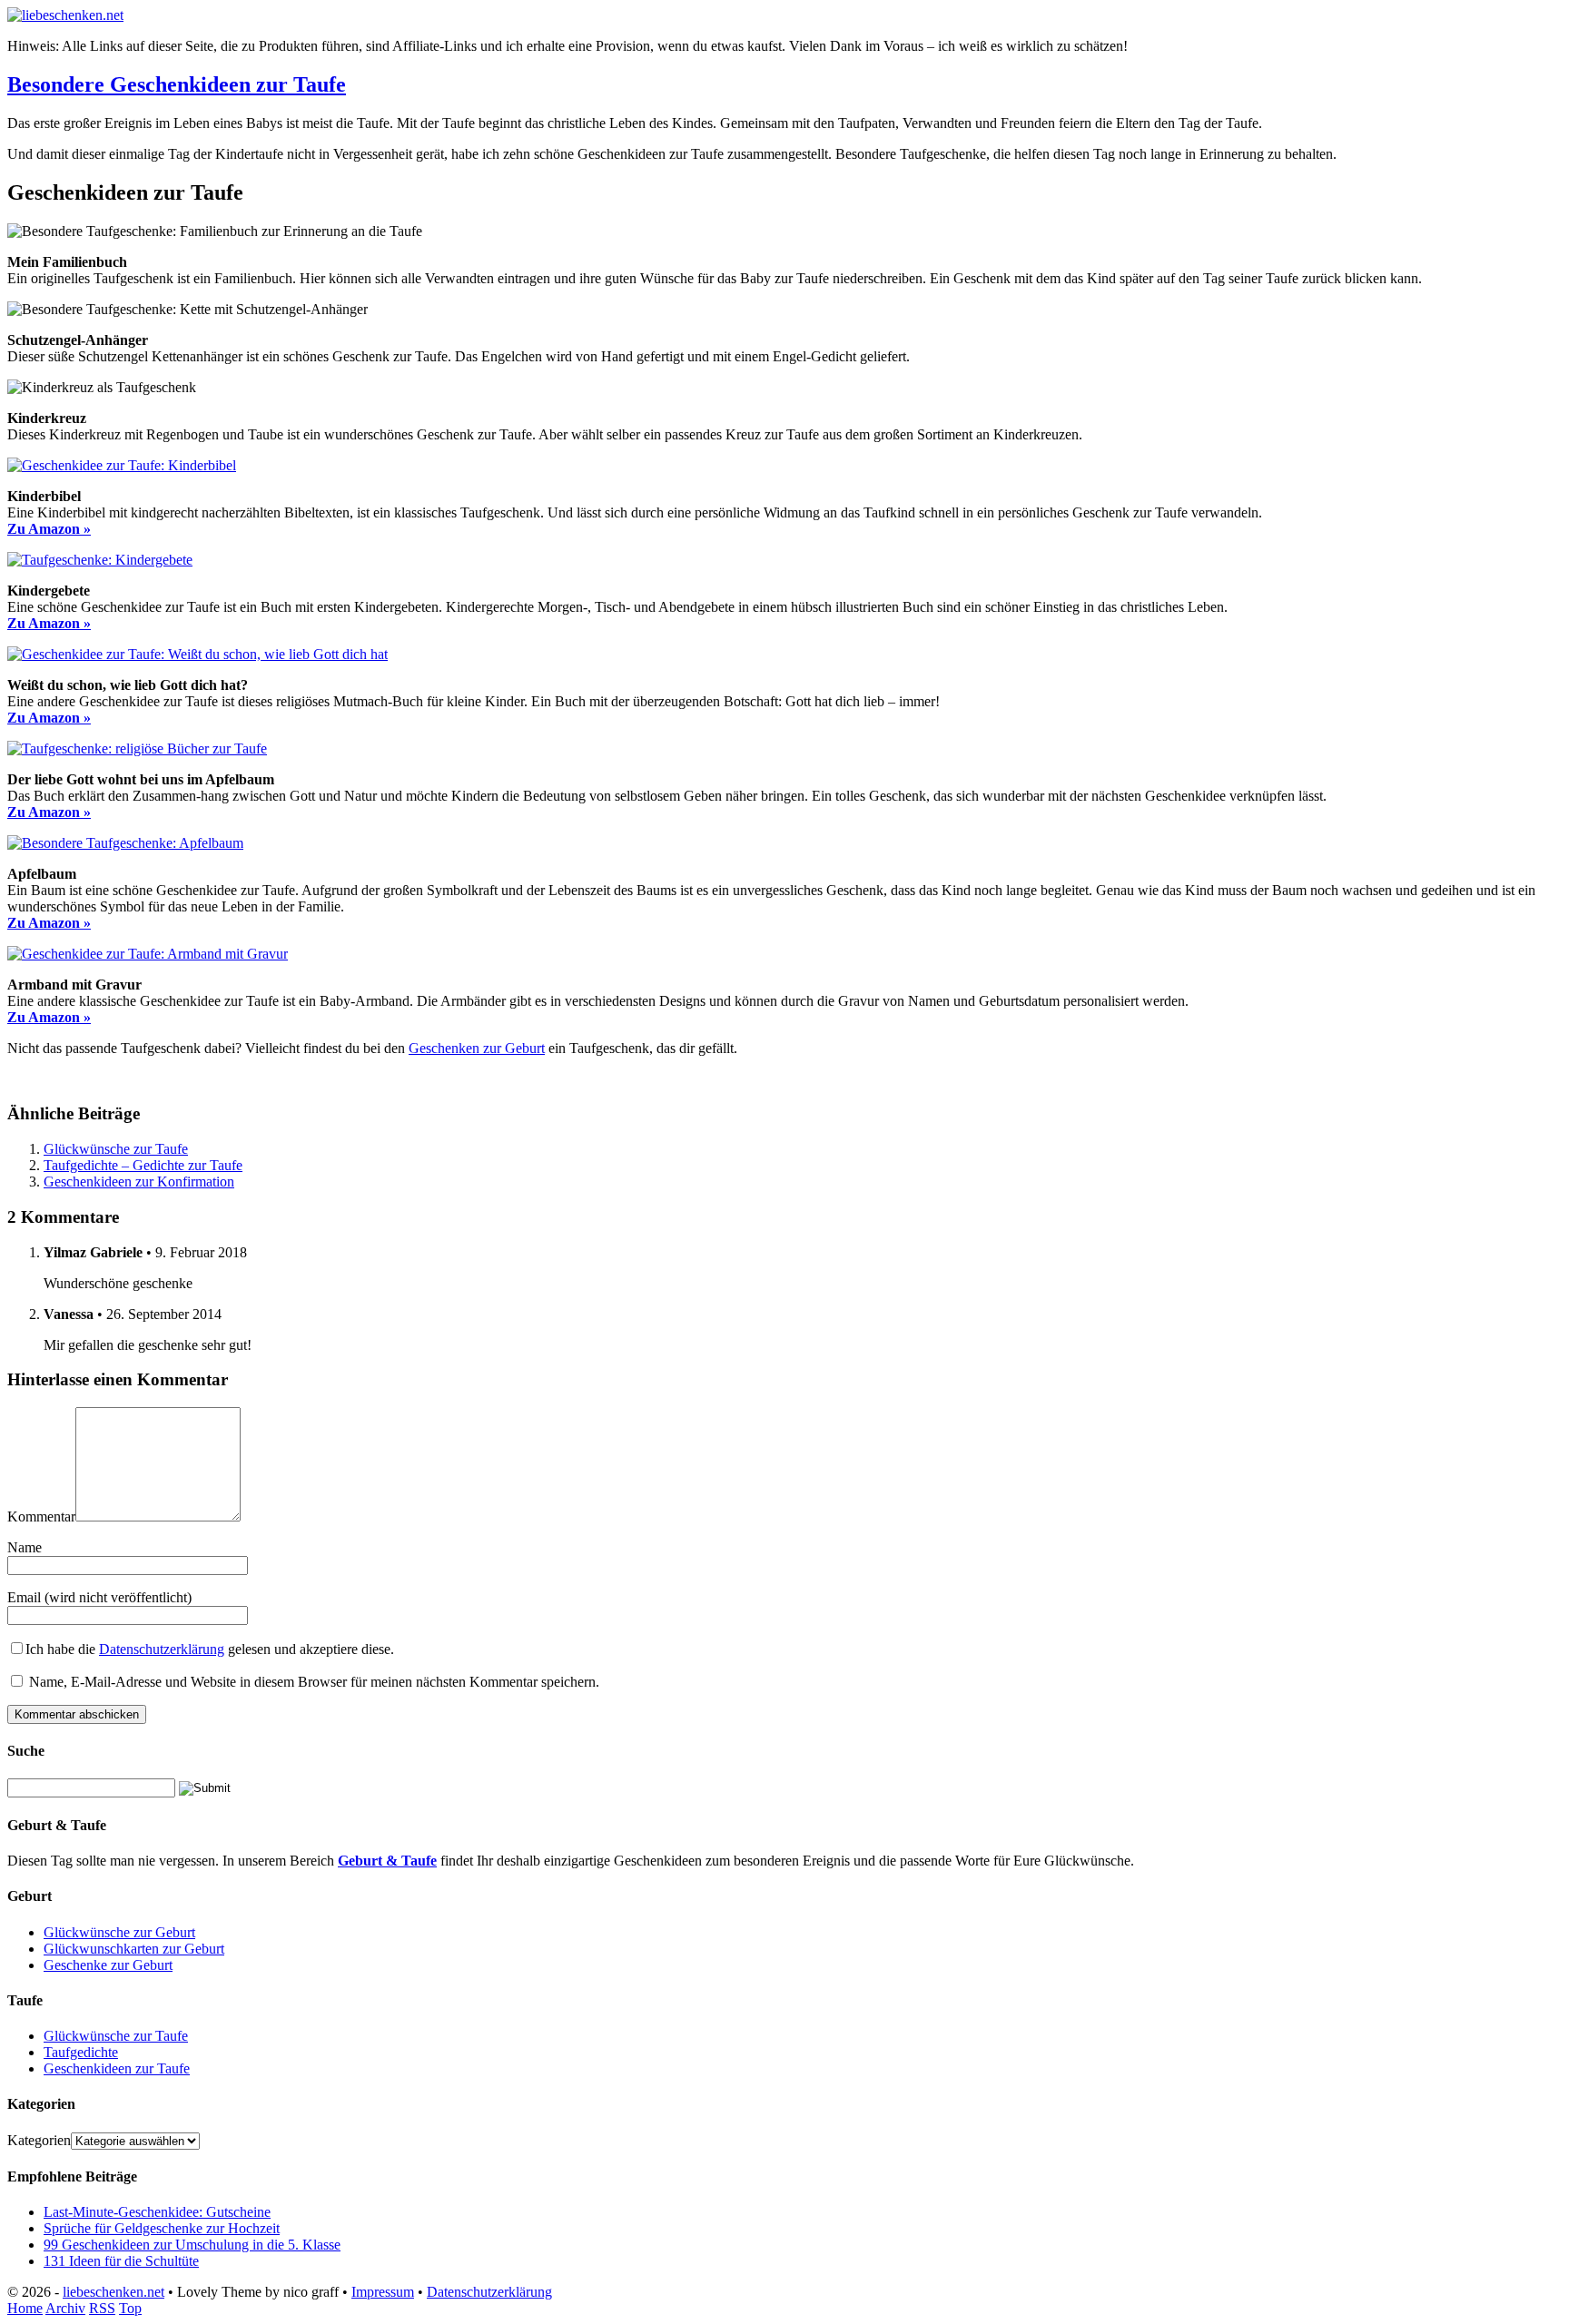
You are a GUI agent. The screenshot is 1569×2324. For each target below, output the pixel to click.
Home (25, 2308)
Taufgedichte (81, 2052)
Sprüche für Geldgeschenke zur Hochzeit (162, 2228)
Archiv (65, 2308)
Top (130, 2308)
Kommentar (41, 1517)
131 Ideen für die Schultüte (121, 2261)
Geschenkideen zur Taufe (117, 2068)
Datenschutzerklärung (162, 1649)
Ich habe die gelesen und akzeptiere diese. (210, 1649)
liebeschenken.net (113, 2292)
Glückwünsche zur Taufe (116, 1149)
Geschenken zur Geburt (477, 1048)
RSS (102, 2308)
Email (24, 1597)
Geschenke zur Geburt (108, 1965)
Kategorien (39, 2140)
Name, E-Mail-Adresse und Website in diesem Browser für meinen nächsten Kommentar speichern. (314, 1682)
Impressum (383, 2292)
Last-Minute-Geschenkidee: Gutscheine (157, 2212)
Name (25, 1547)
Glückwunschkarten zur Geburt (134, 1949)
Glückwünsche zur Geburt (119, 1932)
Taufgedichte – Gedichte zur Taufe (143, 1165)
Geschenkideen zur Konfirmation (139, 1182)
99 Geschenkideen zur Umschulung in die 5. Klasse (192, 2245)
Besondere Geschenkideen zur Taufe (177, 84)
